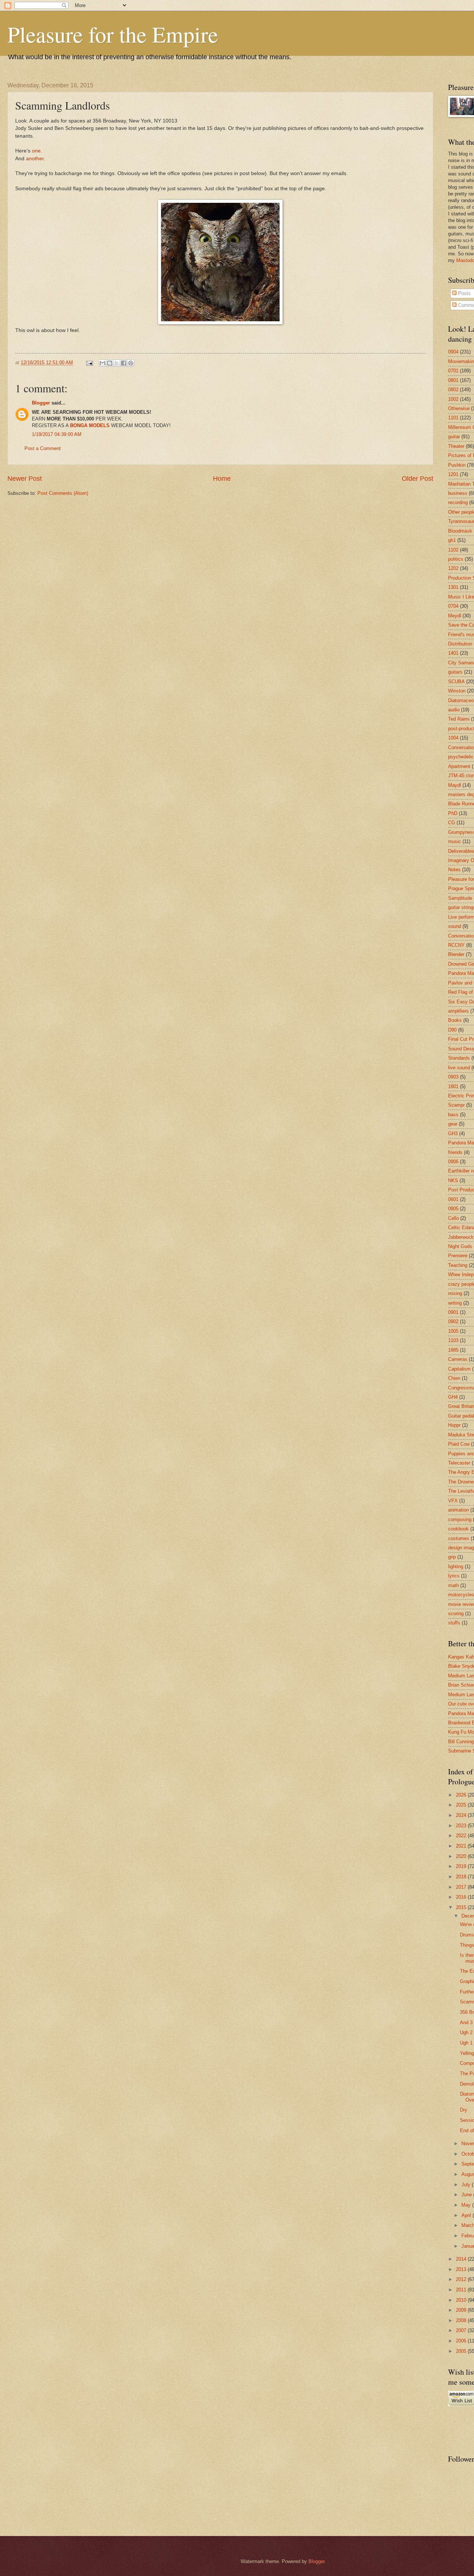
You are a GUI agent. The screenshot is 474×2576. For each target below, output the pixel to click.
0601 (453, 1199)
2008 (462, 2320)
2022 (462, 1836)
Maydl (455, 785)
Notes (454, 870)
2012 (462, 2279)
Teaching (458, 1265)
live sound (459, 1068)
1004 (453, 738)
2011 (462, 2290)
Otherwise (459, 408)
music (455, 841)
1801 (453, 1086)
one (36, 151)
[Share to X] (117, 363)
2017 (462, 1887)
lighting (456, 1567)
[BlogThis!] (110, 363)
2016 (462, 1897)
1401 (453, 653)
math (453, 1585)
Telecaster (459, 1463)
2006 (462, 2341)
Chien (454, 1378)
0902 (453, 1321)
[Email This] (103, 363)
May (467, 2205)
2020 (462, 1856)
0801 (453, 380)
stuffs (454, 1623)
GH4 (453, 1397)
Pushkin (457, 465)
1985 (453, 1350)
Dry (464, 2110)
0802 (453, 390)
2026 (462, 1795)
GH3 (453, 1133)
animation (458, 1510)
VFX (453, 1501)
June (467, 2195)
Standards (459, 1058)
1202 (453, 568)
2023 (462, 1826)
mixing (455, 1293)
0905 (453, 1209)
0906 (453, 1162)
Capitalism (459, 1369)
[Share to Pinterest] (131, 363)
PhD (453, 813)
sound (455, 926)
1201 (453, 474)
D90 (452, 1030)
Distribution (460, 644)
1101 (453, 418)
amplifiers (458, 1011)
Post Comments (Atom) (63, 493)
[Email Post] (89, 363)
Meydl (455, 616)
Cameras (458, 1359)
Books (455, 1020)
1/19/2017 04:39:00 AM (57, 434)
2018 (462, 1877)
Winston (457, 691)
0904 (453, 352)
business (458, 493)
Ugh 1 (466, 2043)
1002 (453, 399)
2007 (462, 2330)
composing (460, 1520)
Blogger (41, 403)
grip (452, 1557)
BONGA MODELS (90, 425)
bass (453, 1115)
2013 (462, 2269)
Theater (456, 446)
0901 (453, 1312)
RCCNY (456, 945)
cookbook (458, 1529)
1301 (453, 587)
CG (452, 823)
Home (222, 479)
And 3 (466, 2022)
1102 (453, 550)
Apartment (459, 766)
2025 (462, 1805)
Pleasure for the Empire (113, 34)
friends (455, 1152)
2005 (462, 2351)
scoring (456, 1614)
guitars (455, 672)
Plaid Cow (459, 1444)
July (467, 2185)
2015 (462, 1907)
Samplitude (460, 898)
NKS (453, 1180)
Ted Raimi (459, 719)
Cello (453, 1218)
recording (458, 502)
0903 (453, 1077)
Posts (464, 293)
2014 (462, 2259)
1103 (453, 1340)
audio (454, 710)
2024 (462, 1815)
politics (456, 559)
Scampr (456, 1105)
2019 (462, 1866)
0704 (453, 606)
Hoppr (454, 1425)
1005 (453, 1331)
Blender (456, 954)
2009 (462, 2310)
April (467, 2215)
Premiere (458, 1256)
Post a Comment (43, 448)
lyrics (454, 1576)
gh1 (452, 540)
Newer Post (25, 479)
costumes (459, 1538)
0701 (453, 371)
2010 (462, 2300)
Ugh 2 (466, 2032)
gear (453, 1124)
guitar (454, 437)
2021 (462, 1846)
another (35, 159)
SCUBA (456, 682)
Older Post (418, 479)
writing (455, 1303)
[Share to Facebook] (124, 363)
